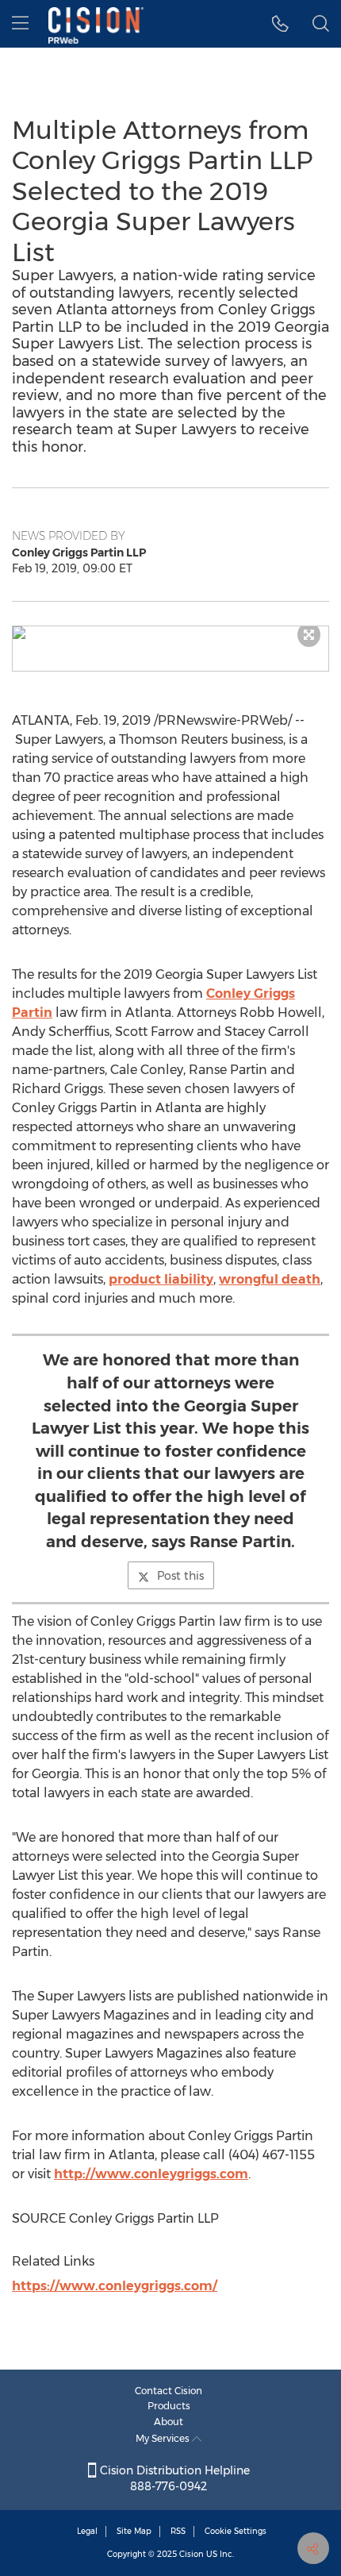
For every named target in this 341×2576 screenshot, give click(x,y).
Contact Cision (169, 2391)
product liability (161, 1279)
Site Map (134, 2531)
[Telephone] (280, 24)
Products (169, 2406)
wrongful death (270, 1279)
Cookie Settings (236, 2531)
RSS (178, 2531)
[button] (170, 633)
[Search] (321, 24)
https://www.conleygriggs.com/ (115, 2286)
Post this (180, 1576)
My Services (164, 2438)
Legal (87, 2531)
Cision (192, 2554)
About (169, 2422)
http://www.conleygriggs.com (151, 2174)
